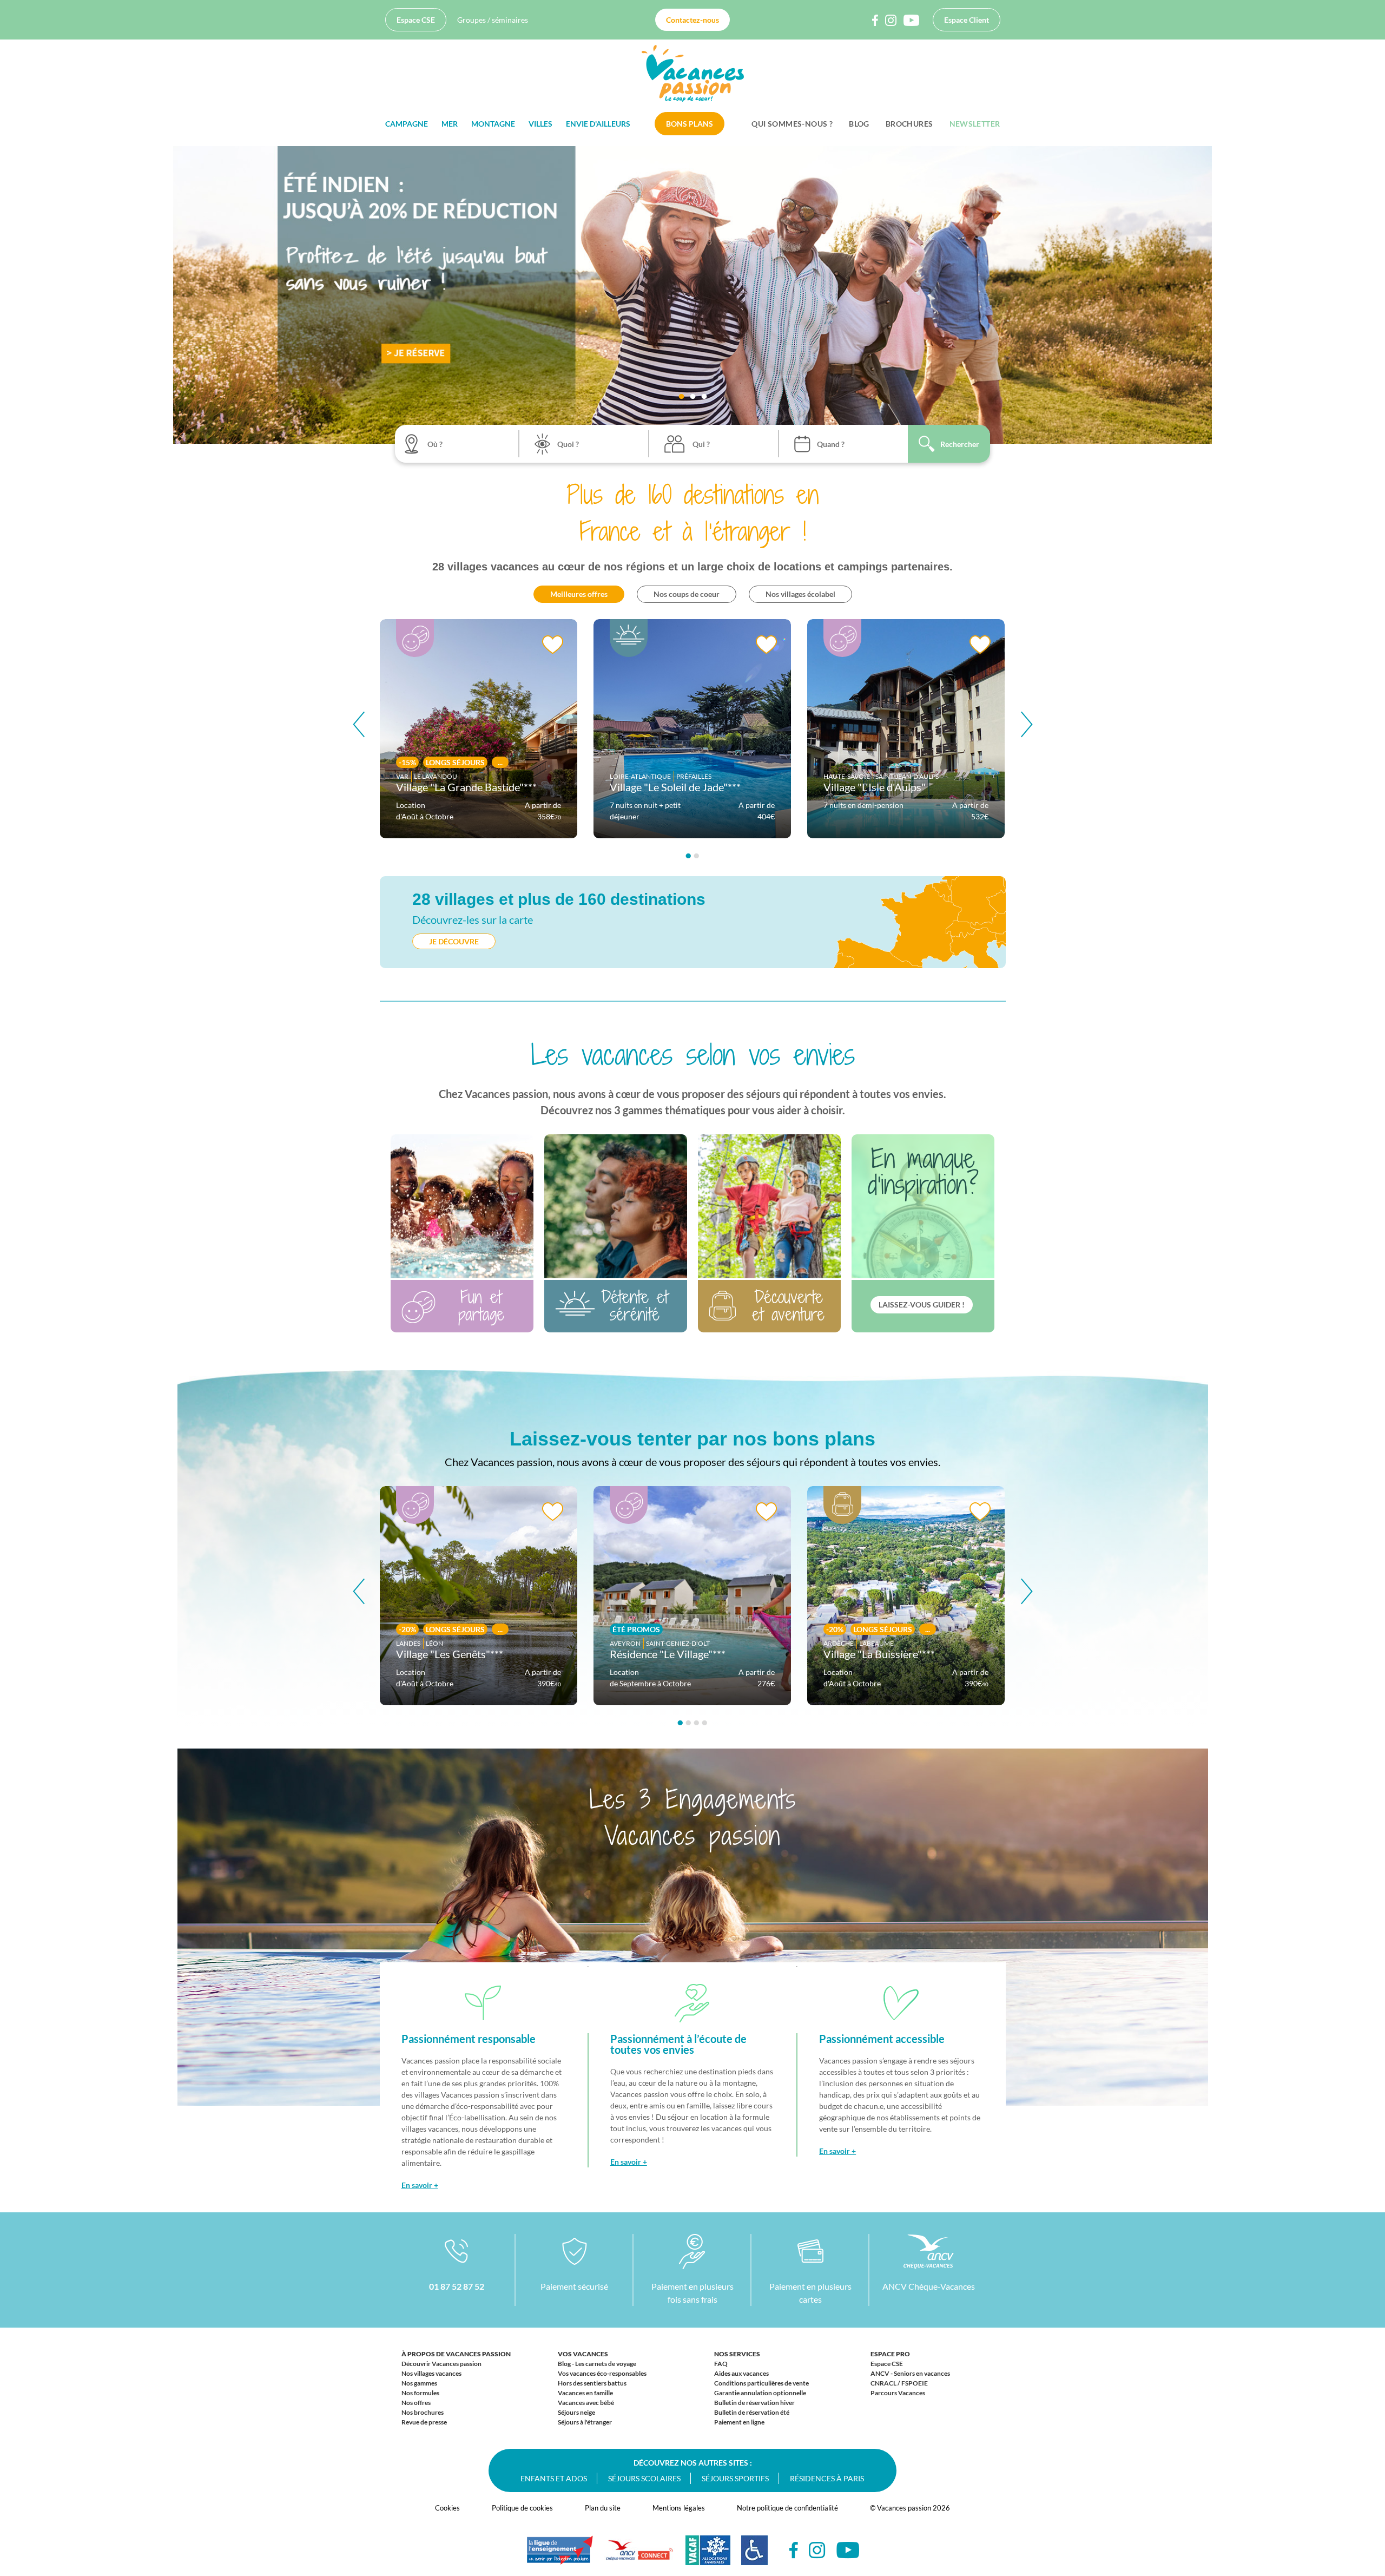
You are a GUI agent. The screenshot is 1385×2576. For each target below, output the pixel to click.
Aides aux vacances (741, 2373)
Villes (540, 124)
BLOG (859, 124)
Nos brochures (423, 2412)
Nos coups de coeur (687, 594)
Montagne (493, 124)
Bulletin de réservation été (752, 2412)
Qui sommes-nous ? (792, 124)
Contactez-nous (692, 20)
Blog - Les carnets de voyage (597, 2364)
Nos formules (420, 2393)
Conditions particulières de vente (761, 2383)
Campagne (407, 124)
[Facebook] (794, 2550)
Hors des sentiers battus (592, 2383)
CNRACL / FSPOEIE (899, 2383)
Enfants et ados (554, 2478)
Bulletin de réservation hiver (754, 2403)
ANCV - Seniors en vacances (910, 2373)
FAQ (721, 2364)
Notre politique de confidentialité (787, 2508)
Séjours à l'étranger (585, 2422)
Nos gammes (419, 2383)
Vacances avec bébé (586, 2403)
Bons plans (690, 124)
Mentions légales (679, 2508)
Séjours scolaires (644, 2478)
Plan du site (603, 2508)
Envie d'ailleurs (598, 124)
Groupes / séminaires (493, 20)
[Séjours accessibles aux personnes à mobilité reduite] (754, 2556)
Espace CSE (416, 20)
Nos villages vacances (431, 2373)
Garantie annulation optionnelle (760, 2393)
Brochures (909, 124)
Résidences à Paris (827, 2478)
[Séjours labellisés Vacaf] (708, 2556)
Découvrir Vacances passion (441, 2364)
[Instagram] (817, 2550)
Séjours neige (576, 2412)
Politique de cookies (522, 2508)
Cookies (447, 2508)
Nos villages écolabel (800, 594)
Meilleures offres (579, 594)
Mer (450, 124)
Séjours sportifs (735, 2478)
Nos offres (416, 2403)
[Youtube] (848, 2550)
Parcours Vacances (898, 2393)
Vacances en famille (585, 2393)
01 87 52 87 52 (457, 2286)
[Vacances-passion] (693, 76)
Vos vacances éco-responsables (602, 2373)
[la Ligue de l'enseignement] (560, 2555)
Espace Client (967, 20)
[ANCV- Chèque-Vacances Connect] (639, 2556)
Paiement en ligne (739, 2422)
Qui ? (701, 444)
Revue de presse (424, 2422)
